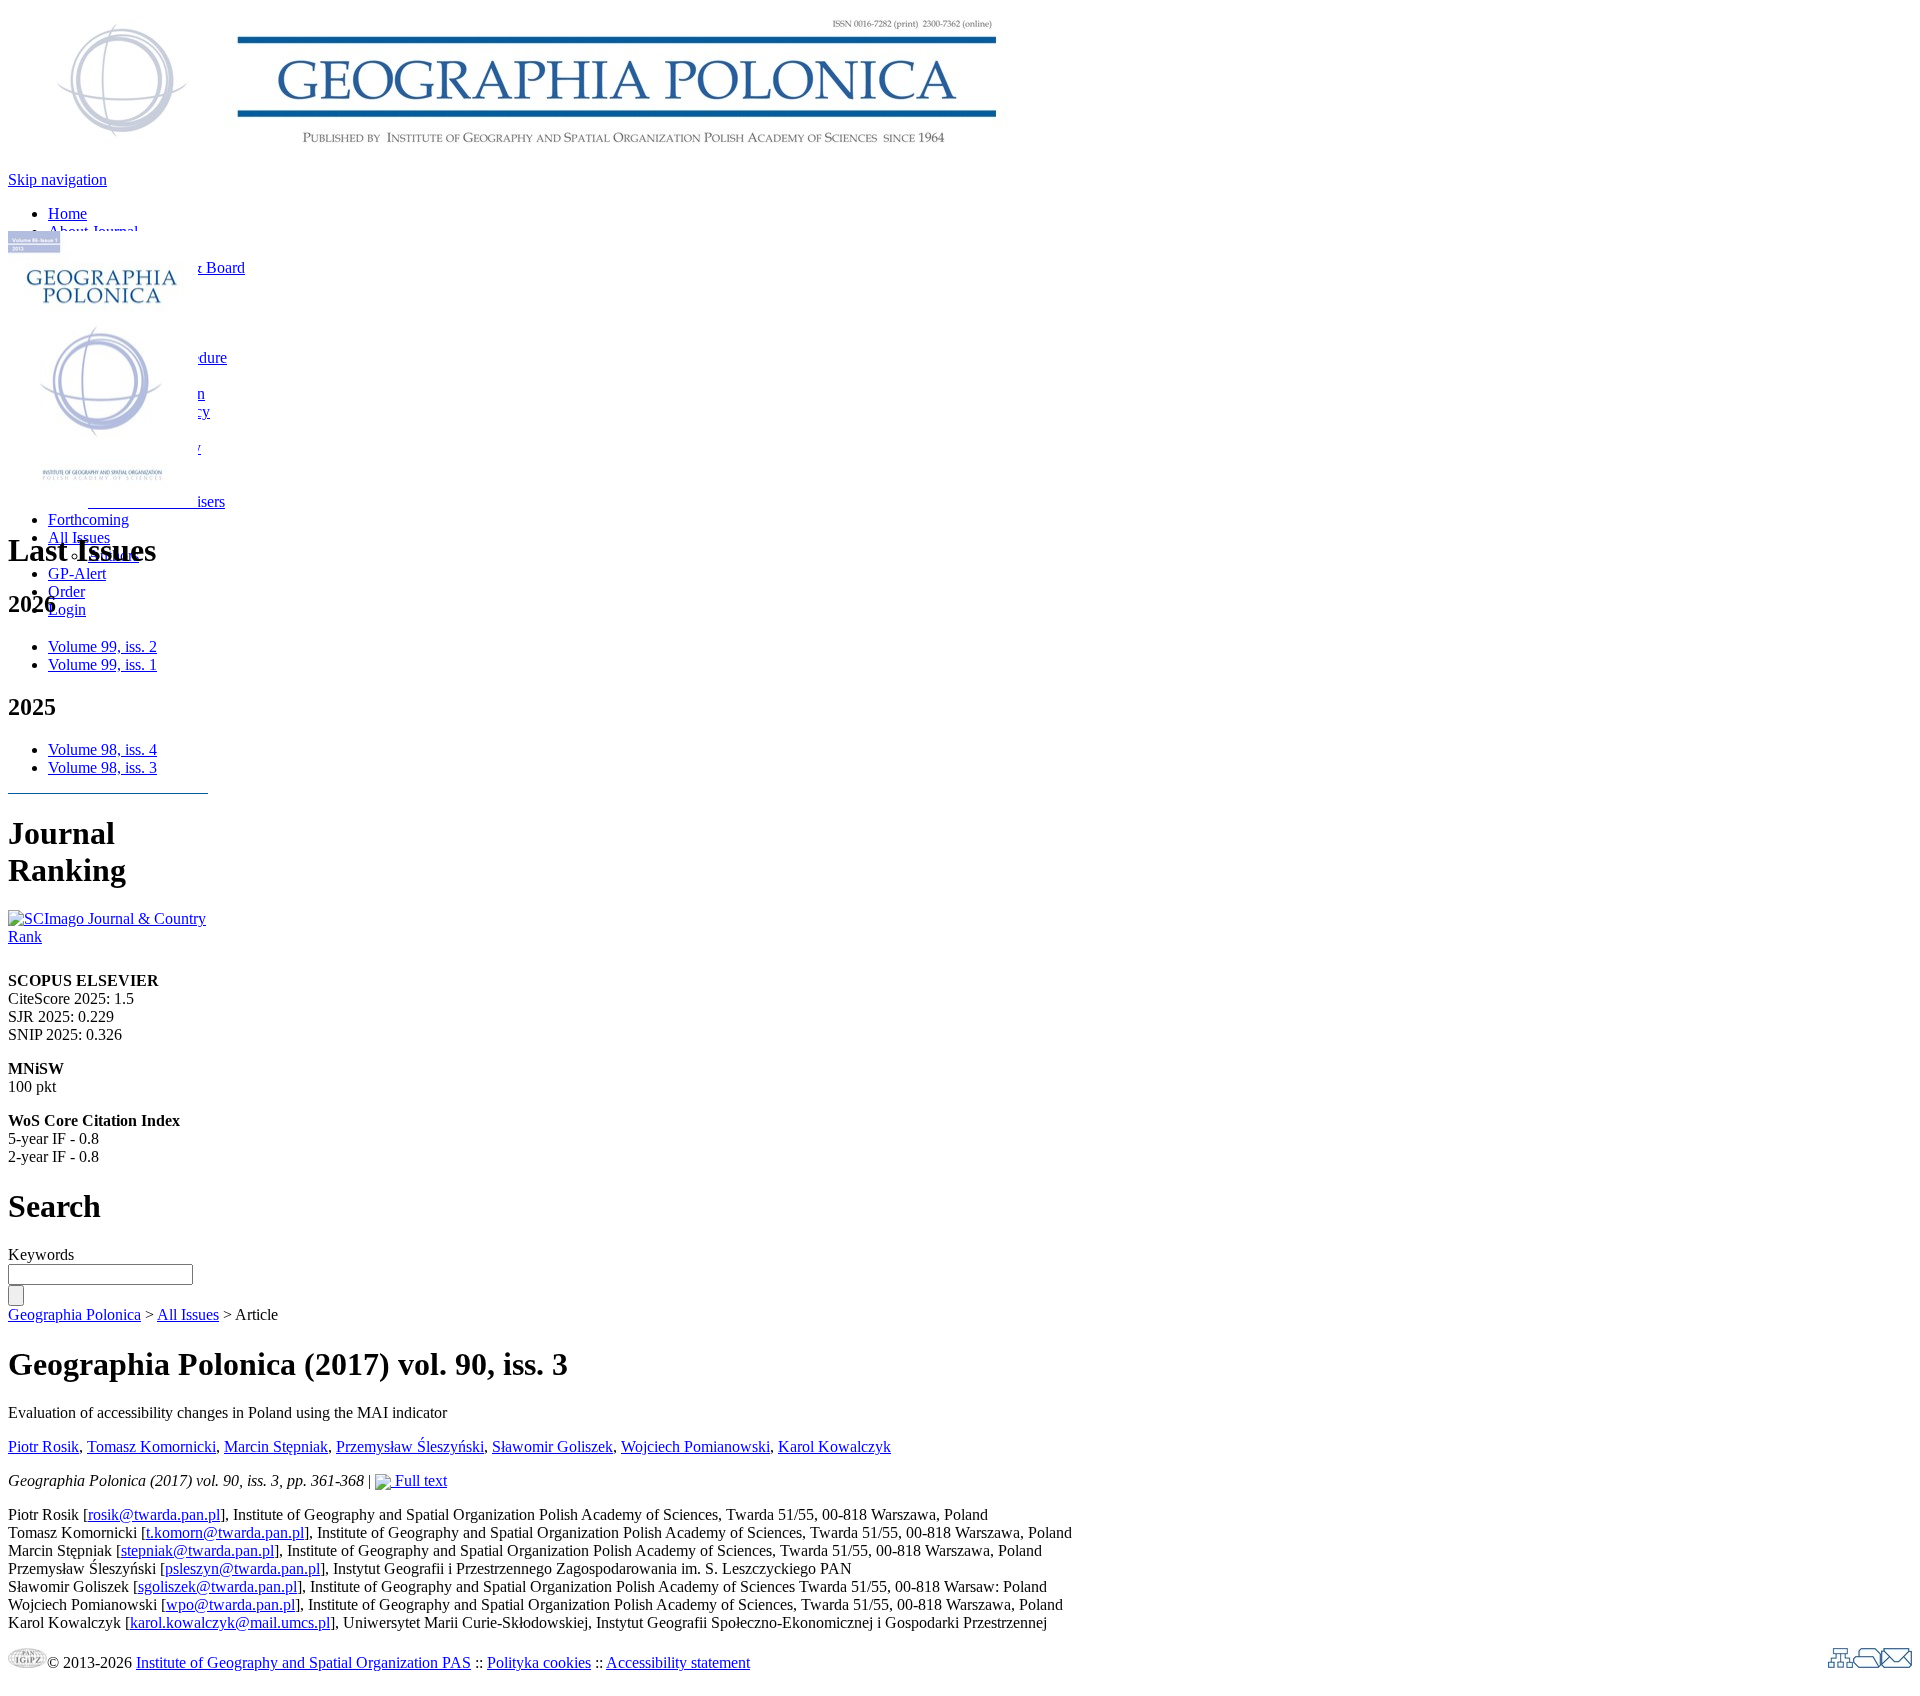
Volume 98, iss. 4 (102, 749)
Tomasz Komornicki (151, 1446)
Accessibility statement (678, 1662)
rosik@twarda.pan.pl (154, 1514)
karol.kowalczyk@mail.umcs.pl (230, 1622)
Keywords (41, 1254)
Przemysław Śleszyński (410, 1446)
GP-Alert (77, 573)
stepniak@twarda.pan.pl (197, 1550)
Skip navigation (57, 179)
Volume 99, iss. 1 (102, 664)
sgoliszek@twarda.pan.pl (217, 1586)
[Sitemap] (1840, 1662)
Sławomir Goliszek (552, 1446)
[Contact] (1896, 1662)
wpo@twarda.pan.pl (230, 1604)
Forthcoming (88, 519)
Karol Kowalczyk (834, 1446)
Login (67, 609)
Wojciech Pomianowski (695, 1446)
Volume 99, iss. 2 (102, 646)
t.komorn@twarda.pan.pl (225, 1532)
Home (67, 213)
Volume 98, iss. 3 (102, 767)
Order (66, 591)
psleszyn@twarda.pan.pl (242, 1568)
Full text (419, 1480)
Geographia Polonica (74, 1314)
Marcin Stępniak (276, 1446)
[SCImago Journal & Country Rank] (108, 936)
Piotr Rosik (43, 1446)
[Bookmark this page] (1867, 1662)
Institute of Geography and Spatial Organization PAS (303, 1662)
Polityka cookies (539, 1662)
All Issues (188, 1314)
